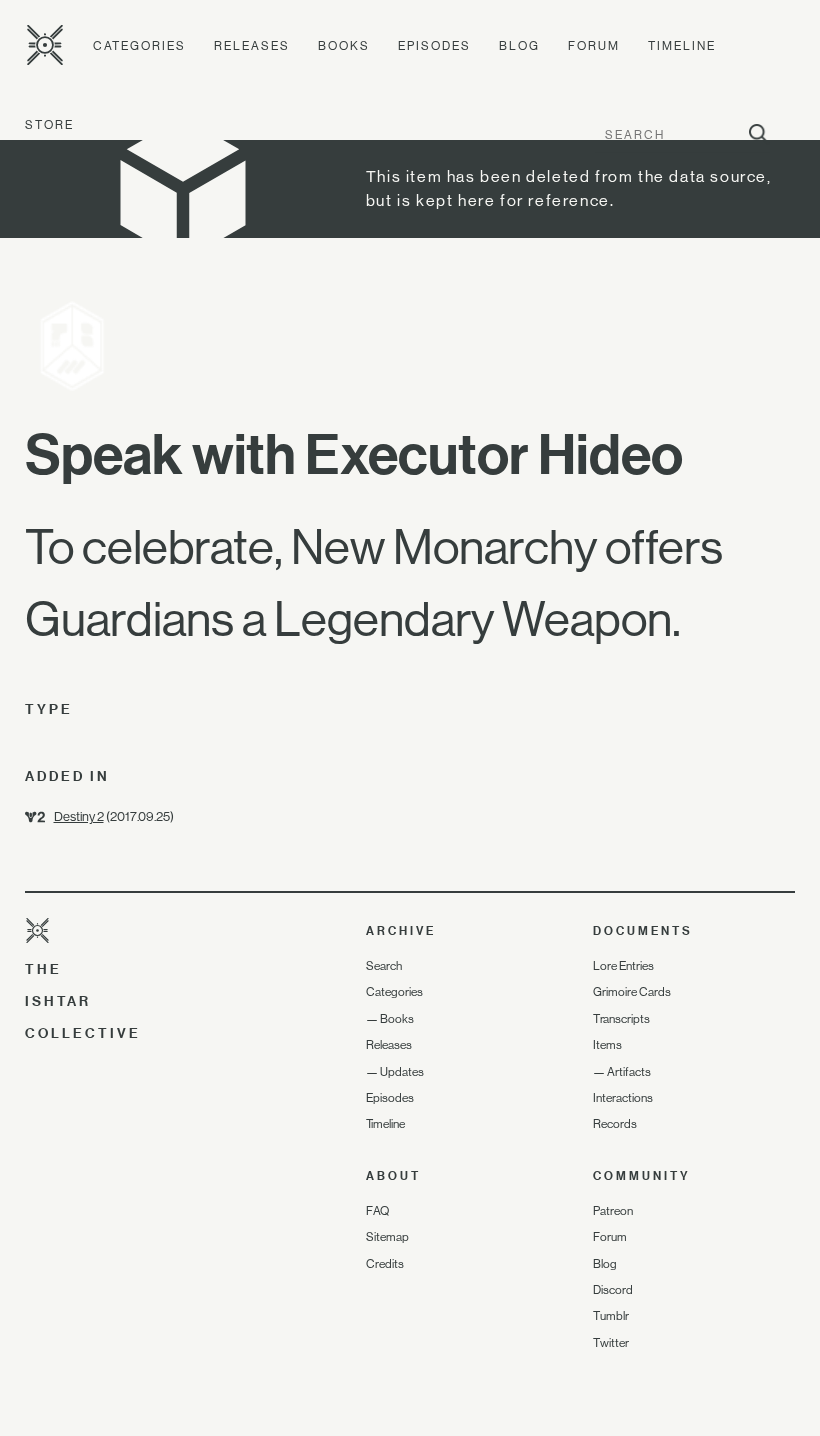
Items (607, 1045)
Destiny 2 (79, 816)
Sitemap (387, 1237)
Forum (594, 46)
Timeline (682, 46)
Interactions (623, 1098)
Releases (252, 46)
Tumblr (611, 1316)
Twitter (611, 1343)
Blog (519, 46)
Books (344, 46)
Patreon (613, 1211)
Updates (402, 1072)
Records (615, 1124)
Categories (139, 46)
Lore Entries (623, 966)
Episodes (434, 46)
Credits (385, 1264)
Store (49, 125)
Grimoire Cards (632, 992)
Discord (613, 1290)
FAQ (377, 1211)
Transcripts (621, 1019)
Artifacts (629, 1072)
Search (384, 966)
